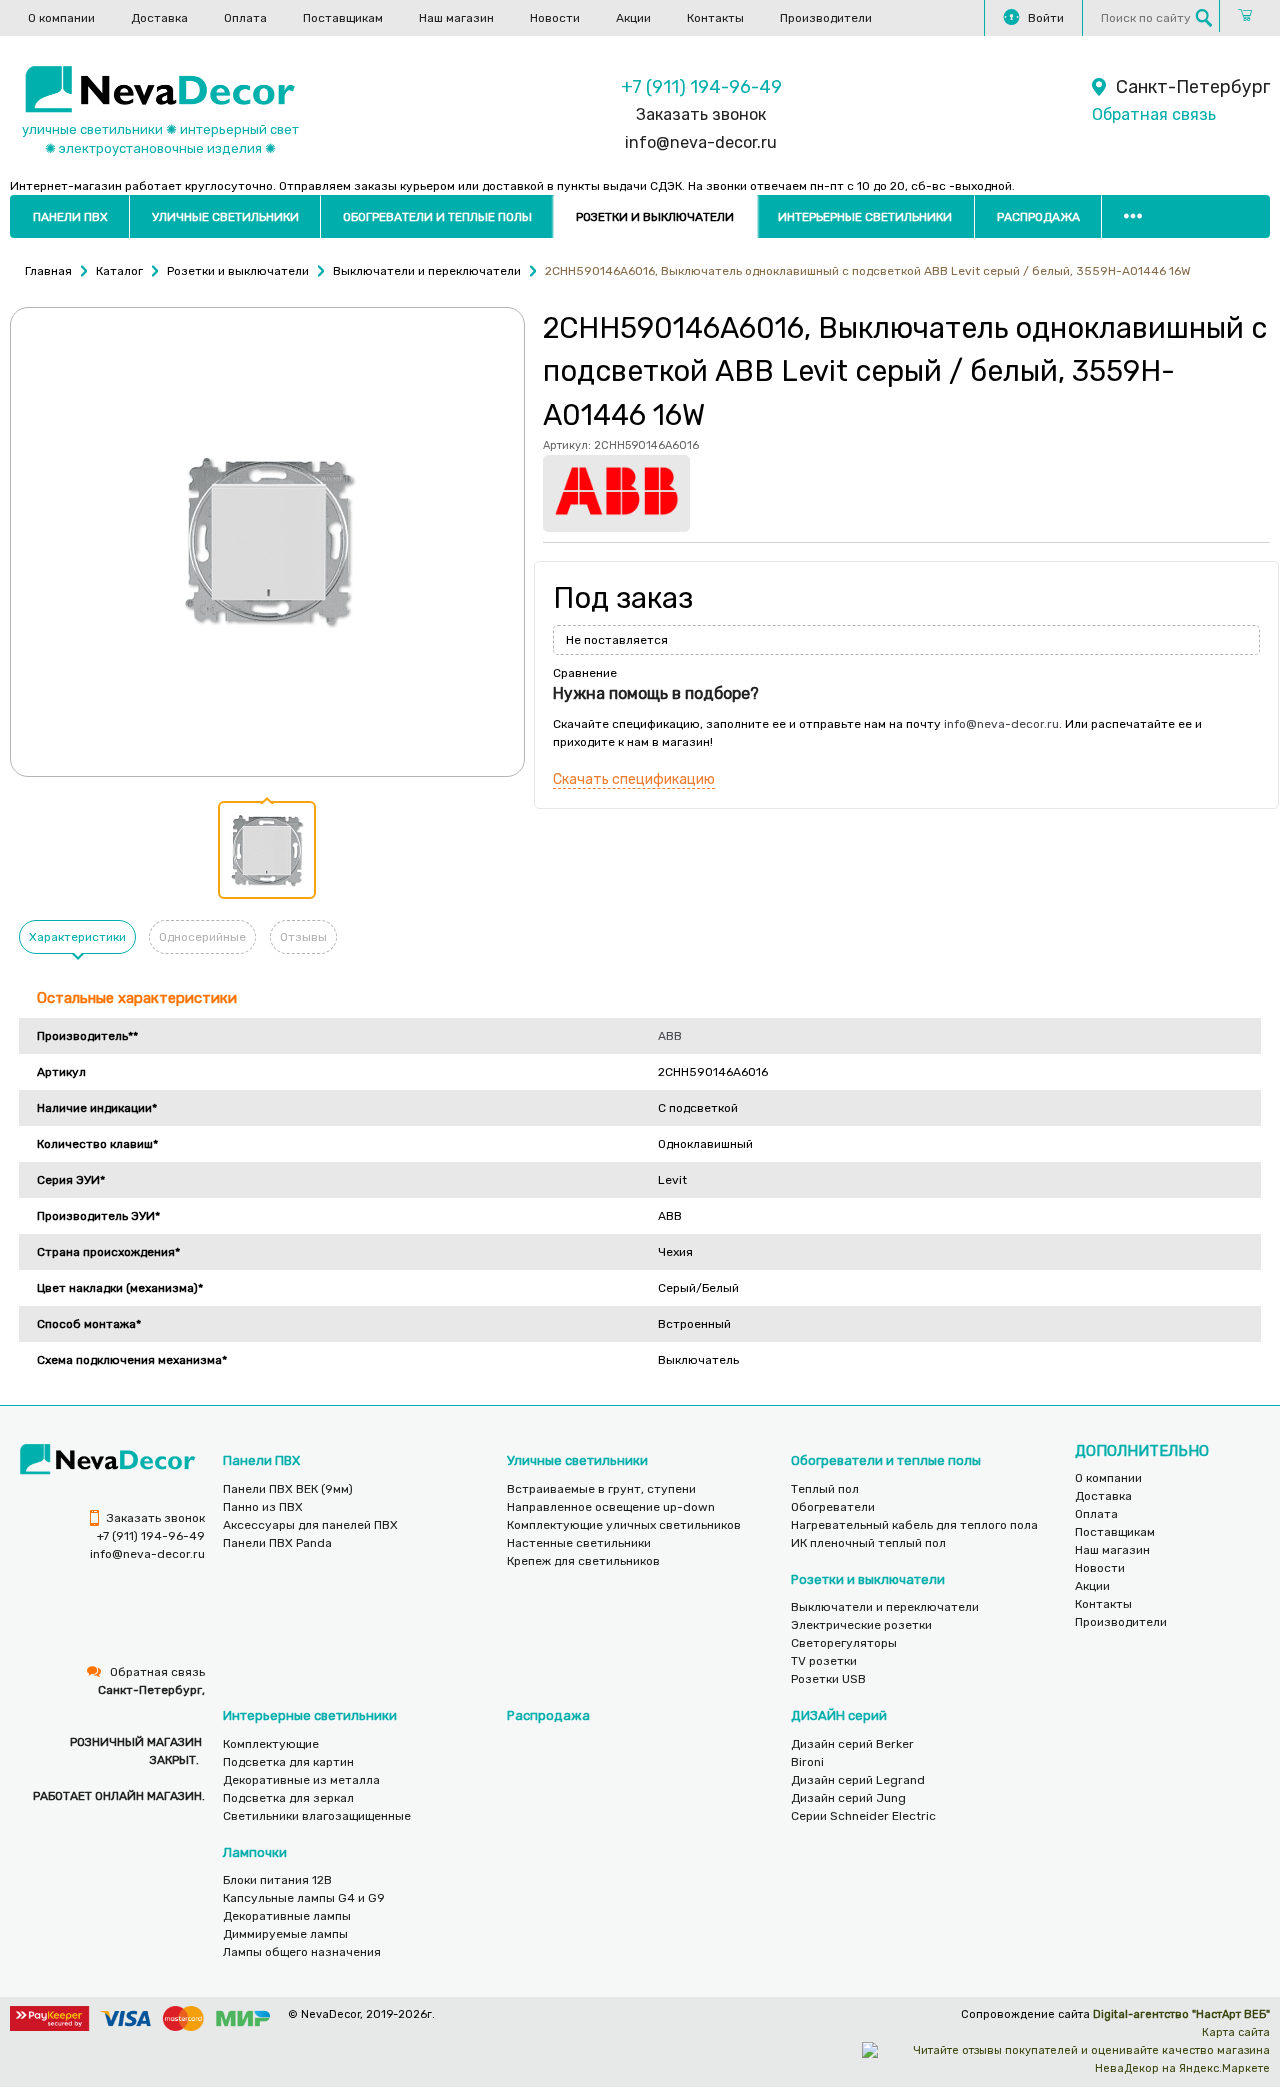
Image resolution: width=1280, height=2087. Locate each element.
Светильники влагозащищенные (317, 1816)
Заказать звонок (701, 114)
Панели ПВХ (70, 217)
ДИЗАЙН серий (839, 1715)
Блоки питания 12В (277, 1880)
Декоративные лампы (287, 1916)
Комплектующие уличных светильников (624, 1525)
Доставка (159, 18)
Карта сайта (1236, 2032)
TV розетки (824, 1661)
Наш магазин (456, 18)
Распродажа (1038, 217)
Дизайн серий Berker (852, 1744)
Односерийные (202, 937)
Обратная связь (1154, 114)
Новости (555, 18)
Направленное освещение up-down (611, 1507)
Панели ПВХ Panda (277, 1543)
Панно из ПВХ (263, 1507)
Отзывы (303, 937)
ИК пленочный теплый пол (868, 1543)
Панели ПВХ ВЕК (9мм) (288, 1489)
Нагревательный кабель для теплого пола (914, 1525)
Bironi (807, 1762)
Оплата (245, 18)
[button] (267, 850)
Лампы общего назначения (302, 1952)
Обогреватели (833, 1507)
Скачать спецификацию (634, 779)
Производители (826, 18)
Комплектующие (271, 1744)
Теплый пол (825, 1489)
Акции (633, 18)
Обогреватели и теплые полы (437, 217)
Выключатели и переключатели (885, 1607)
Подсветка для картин (288, 1762)
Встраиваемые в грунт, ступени (601, 1489)
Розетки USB (828, 1679)
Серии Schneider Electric (863, 1816)
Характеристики (77, 937)
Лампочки (255, 1852)
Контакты (715, 18)
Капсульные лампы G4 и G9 (304, 1898)
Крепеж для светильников (583, 1561)
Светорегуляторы (844, 1643)
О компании (61, 18)
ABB (670, 1036)
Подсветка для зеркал (288, 1798)
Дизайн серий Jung (848, 1798)
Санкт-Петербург (1193, 87)
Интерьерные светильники (865, 217)
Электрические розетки (861, 1625)
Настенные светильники (579, 1543)
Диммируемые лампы (285, 1934)
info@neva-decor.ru (701, 142)
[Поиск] (1204, 18)
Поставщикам (343, 18)
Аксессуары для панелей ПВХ (310, 1525)
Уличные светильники (225, 217)
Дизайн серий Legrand (858, 1780)
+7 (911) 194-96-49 (701, 87)
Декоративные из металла (301, 1780)
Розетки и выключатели (655, 217)
